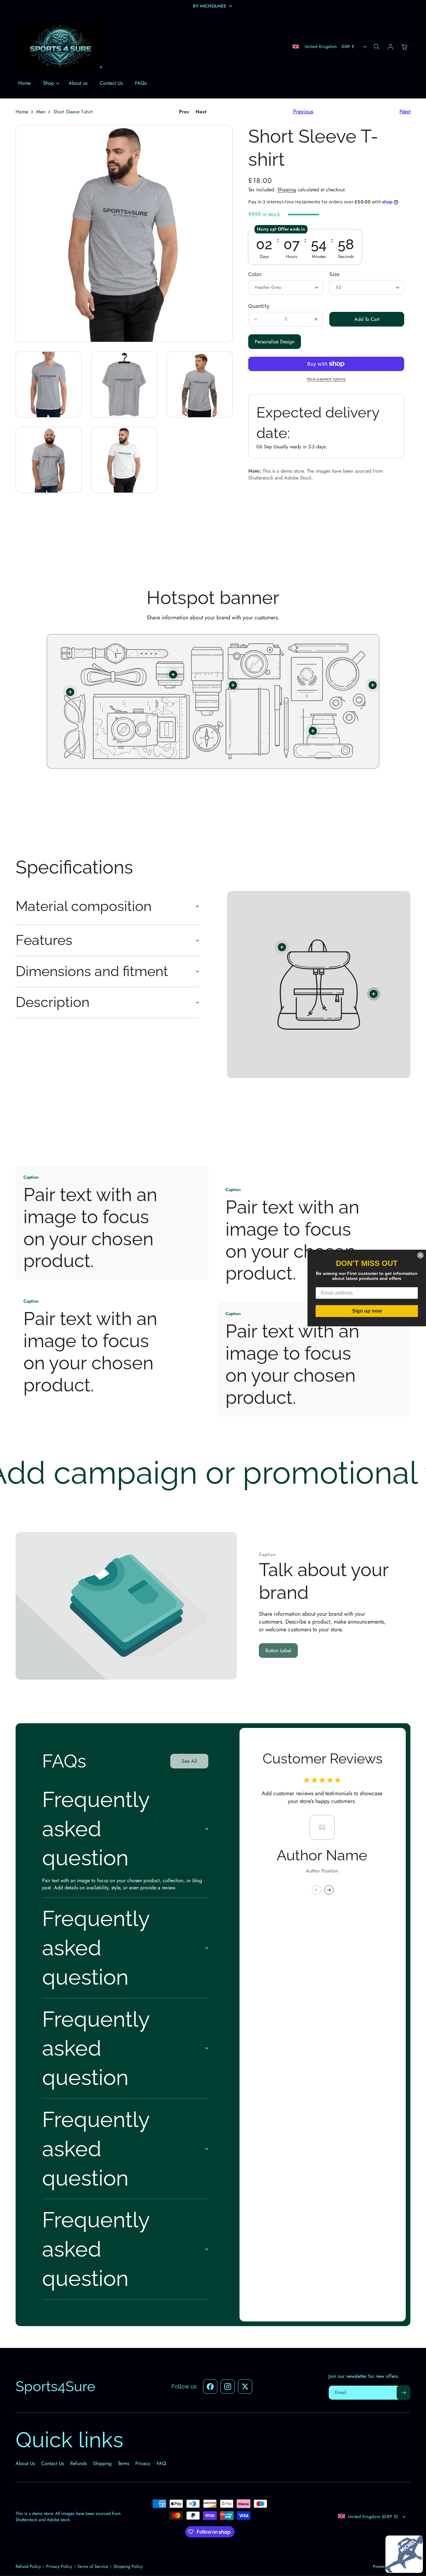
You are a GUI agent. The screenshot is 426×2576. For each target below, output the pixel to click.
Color (255, 274)
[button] (50, 83)
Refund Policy (28, 2566)
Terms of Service (93, 2566)
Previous (303, 112)
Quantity (259, 306)
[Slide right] (329, 1890)
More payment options (326, 379)
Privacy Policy (59, 2566)
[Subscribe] (404, 2393)
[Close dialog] (420, 1255)
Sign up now (367, 1311)
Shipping (287, 190)
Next (201, 112)
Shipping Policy (128, 2566)
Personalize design (275, 342)
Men (41, 112)
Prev (184, 112)
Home (22, 112)
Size (334, 274)
